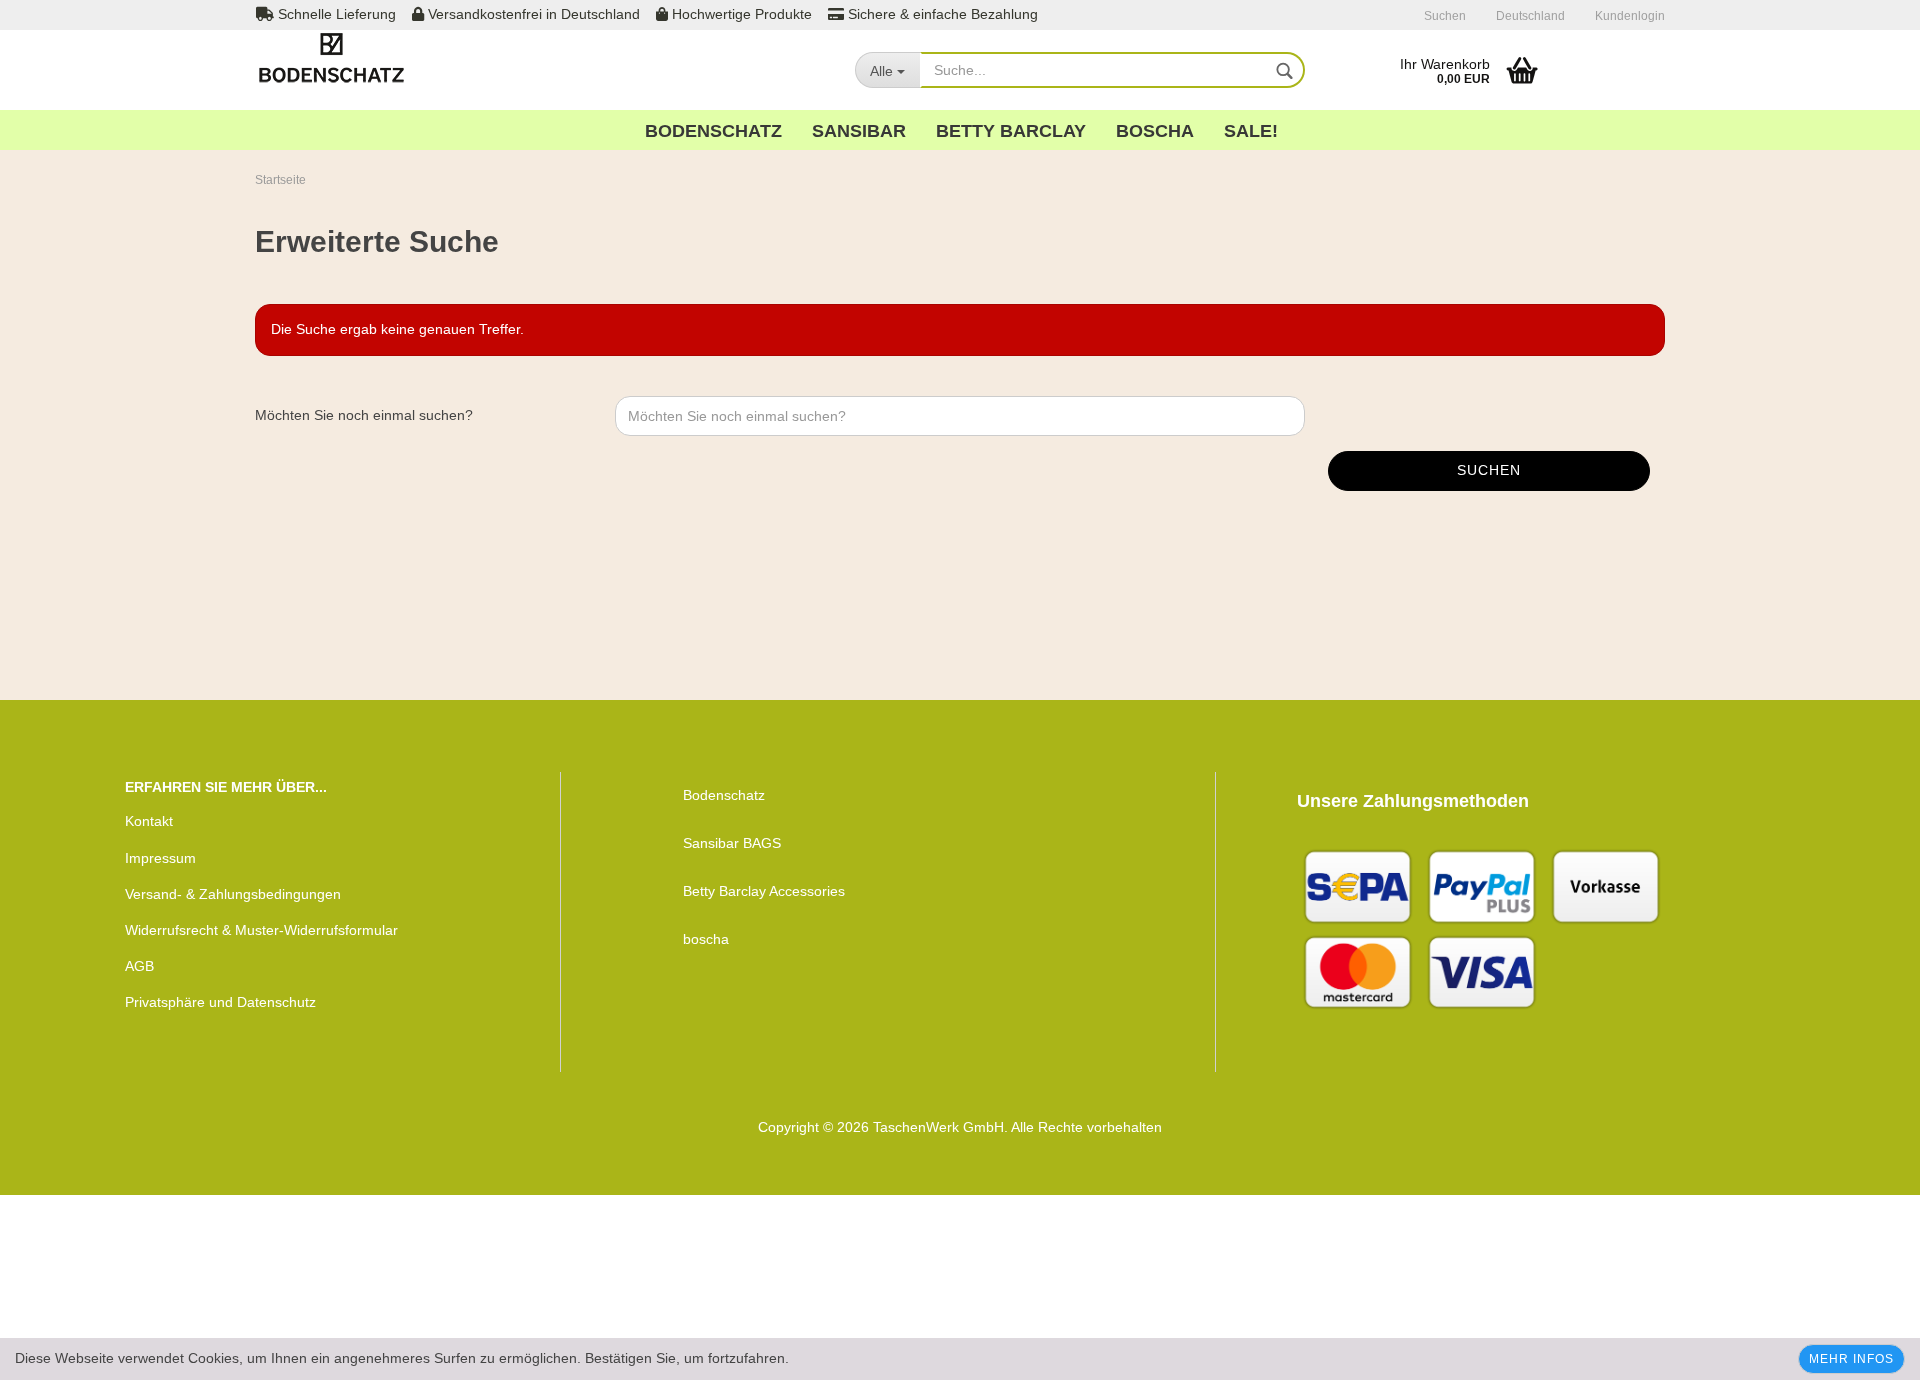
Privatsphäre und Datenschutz (220, 1002)
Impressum (160, 858)
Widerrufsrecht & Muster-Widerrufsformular (261, 930)
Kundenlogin (1630, 16)
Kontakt (149, 821)
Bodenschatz (713, 131)
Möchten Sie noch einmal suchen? (364, 415)
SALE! (1251, 131)
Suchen (1445, 16)
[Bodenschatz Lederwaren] (383, 60)
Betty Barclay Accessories (764, 891)
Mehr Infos (1851, 1359)
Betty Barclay (1011, 131)
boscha (706, 939)
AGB (139, 966)
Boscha (1155, 131)
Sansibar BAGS (732, 843)
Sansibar (859, 131)
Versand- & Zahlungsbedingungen (233, 894)
